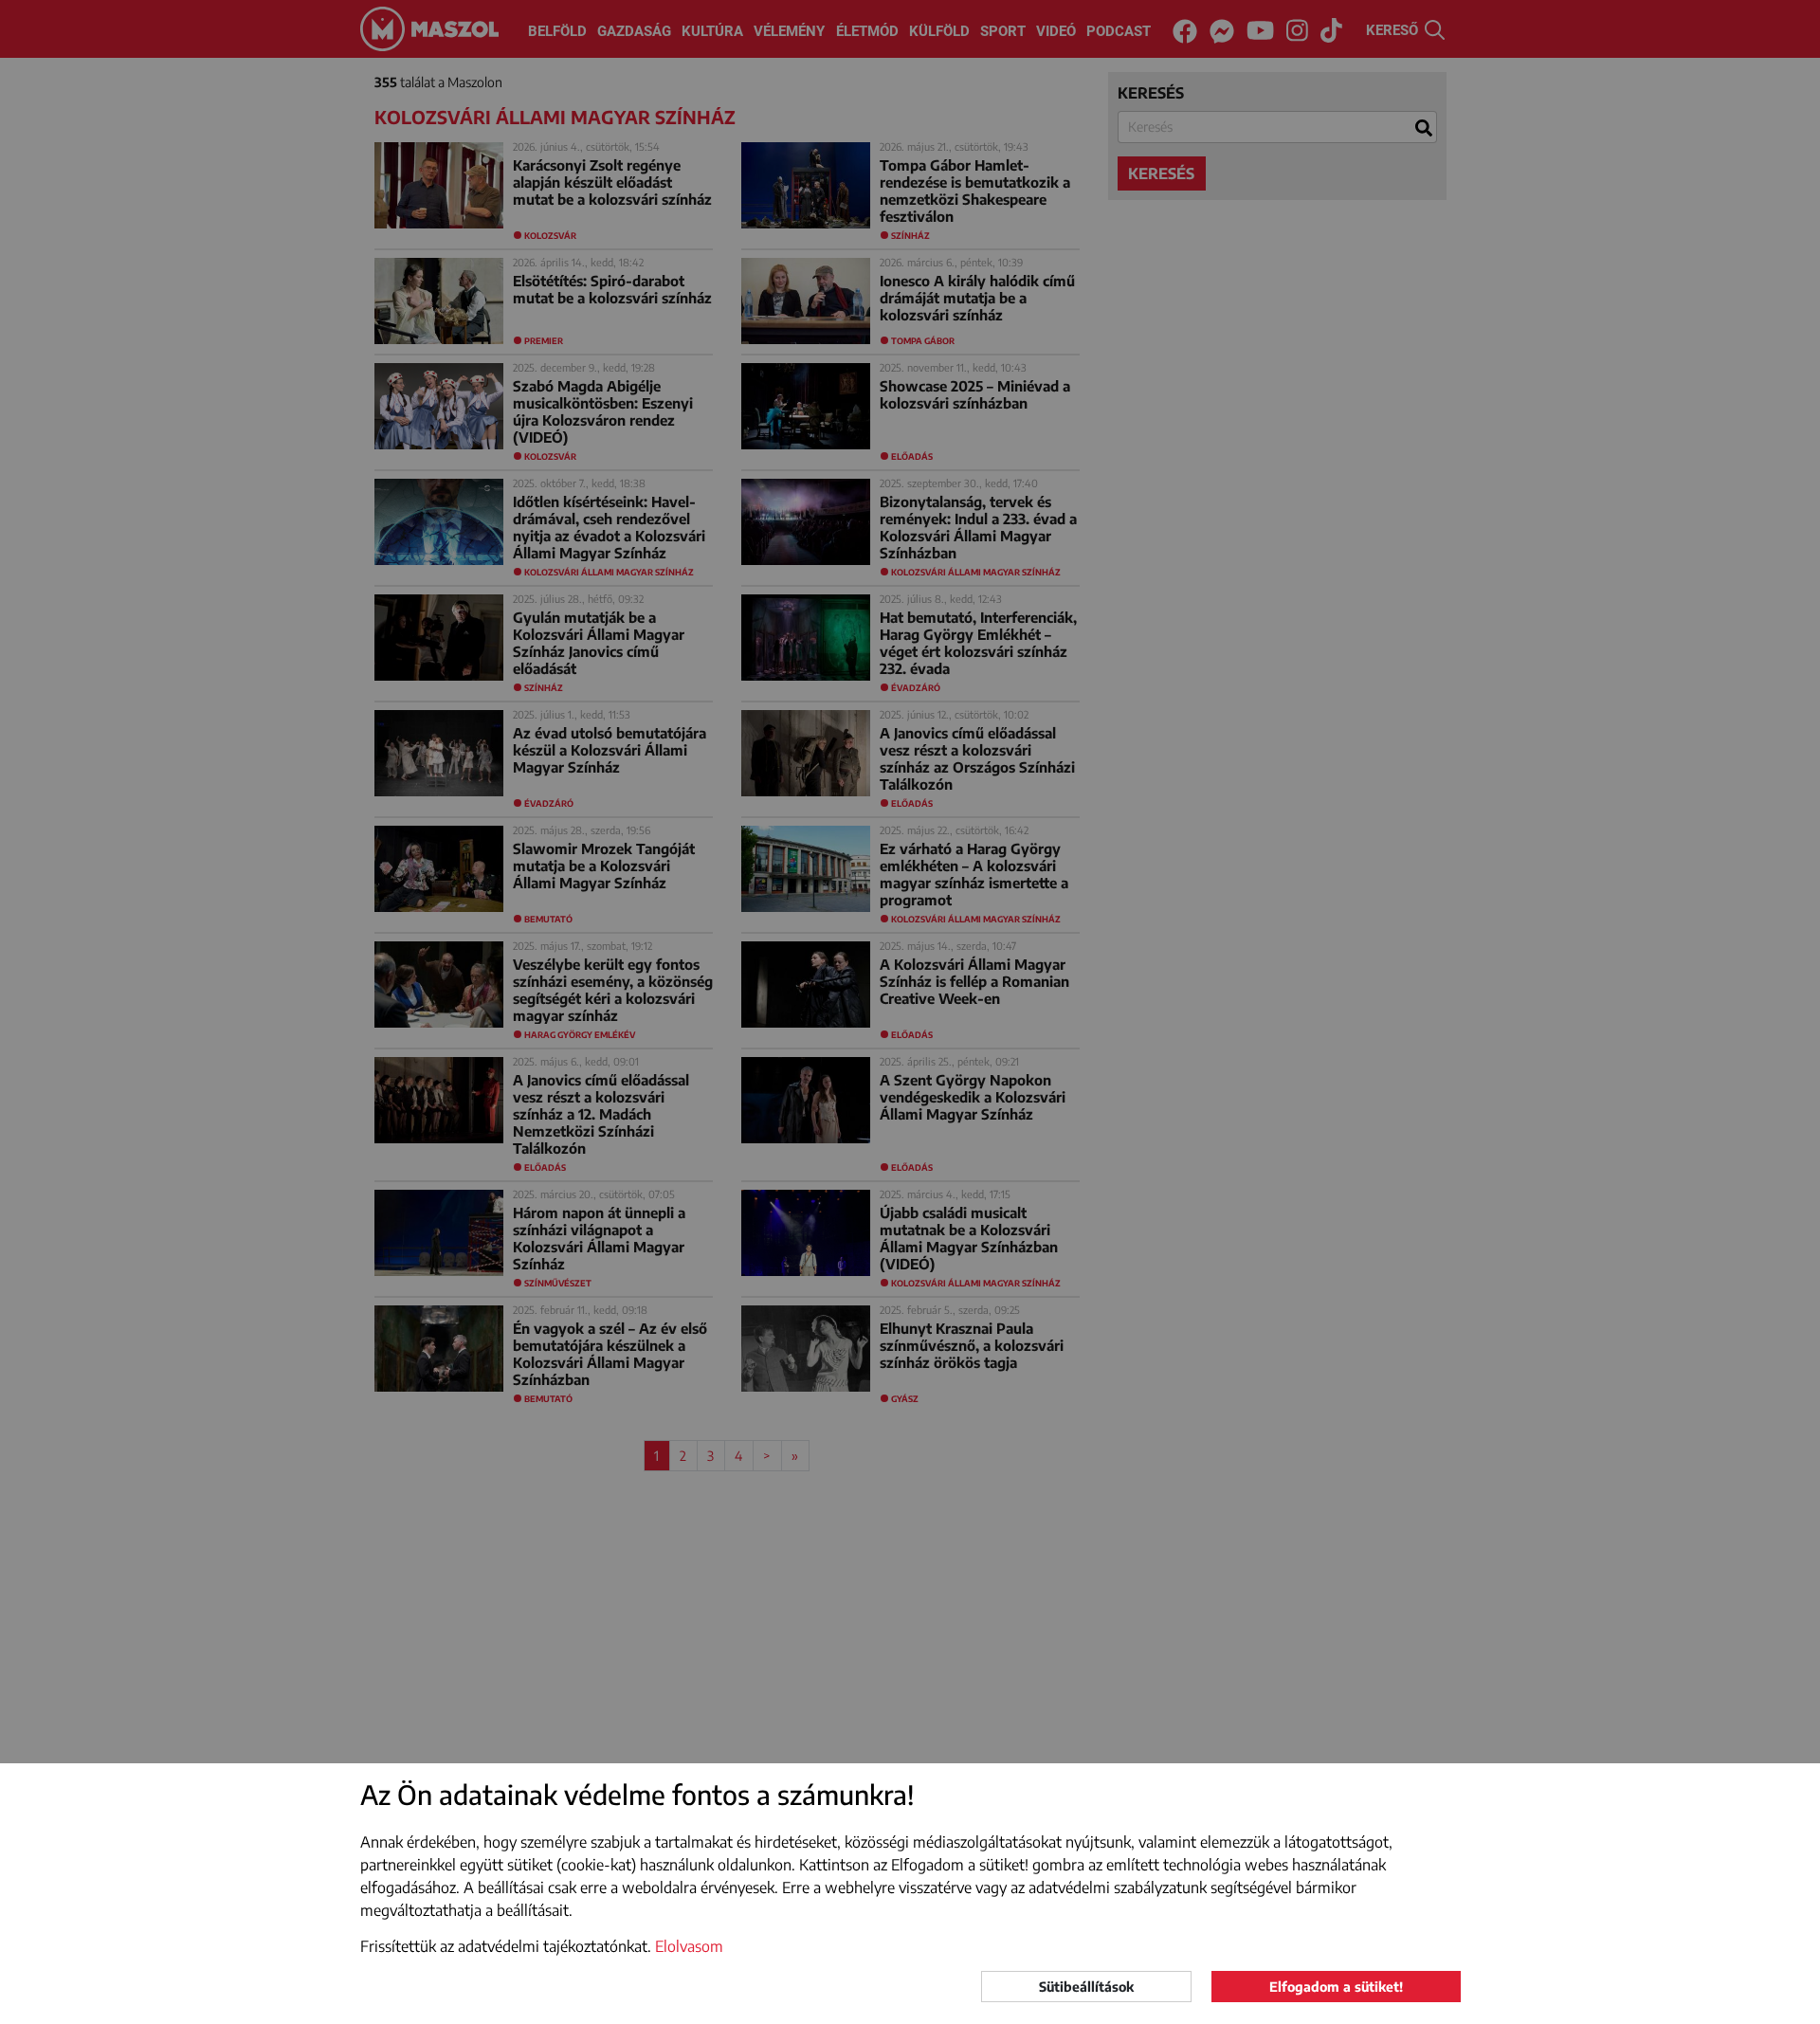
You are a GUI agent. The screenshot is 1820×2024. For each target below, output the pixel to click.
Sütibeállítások (1086, 1987)
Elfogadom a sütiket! (1336, 1987)
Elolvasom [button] (689, 1946)
